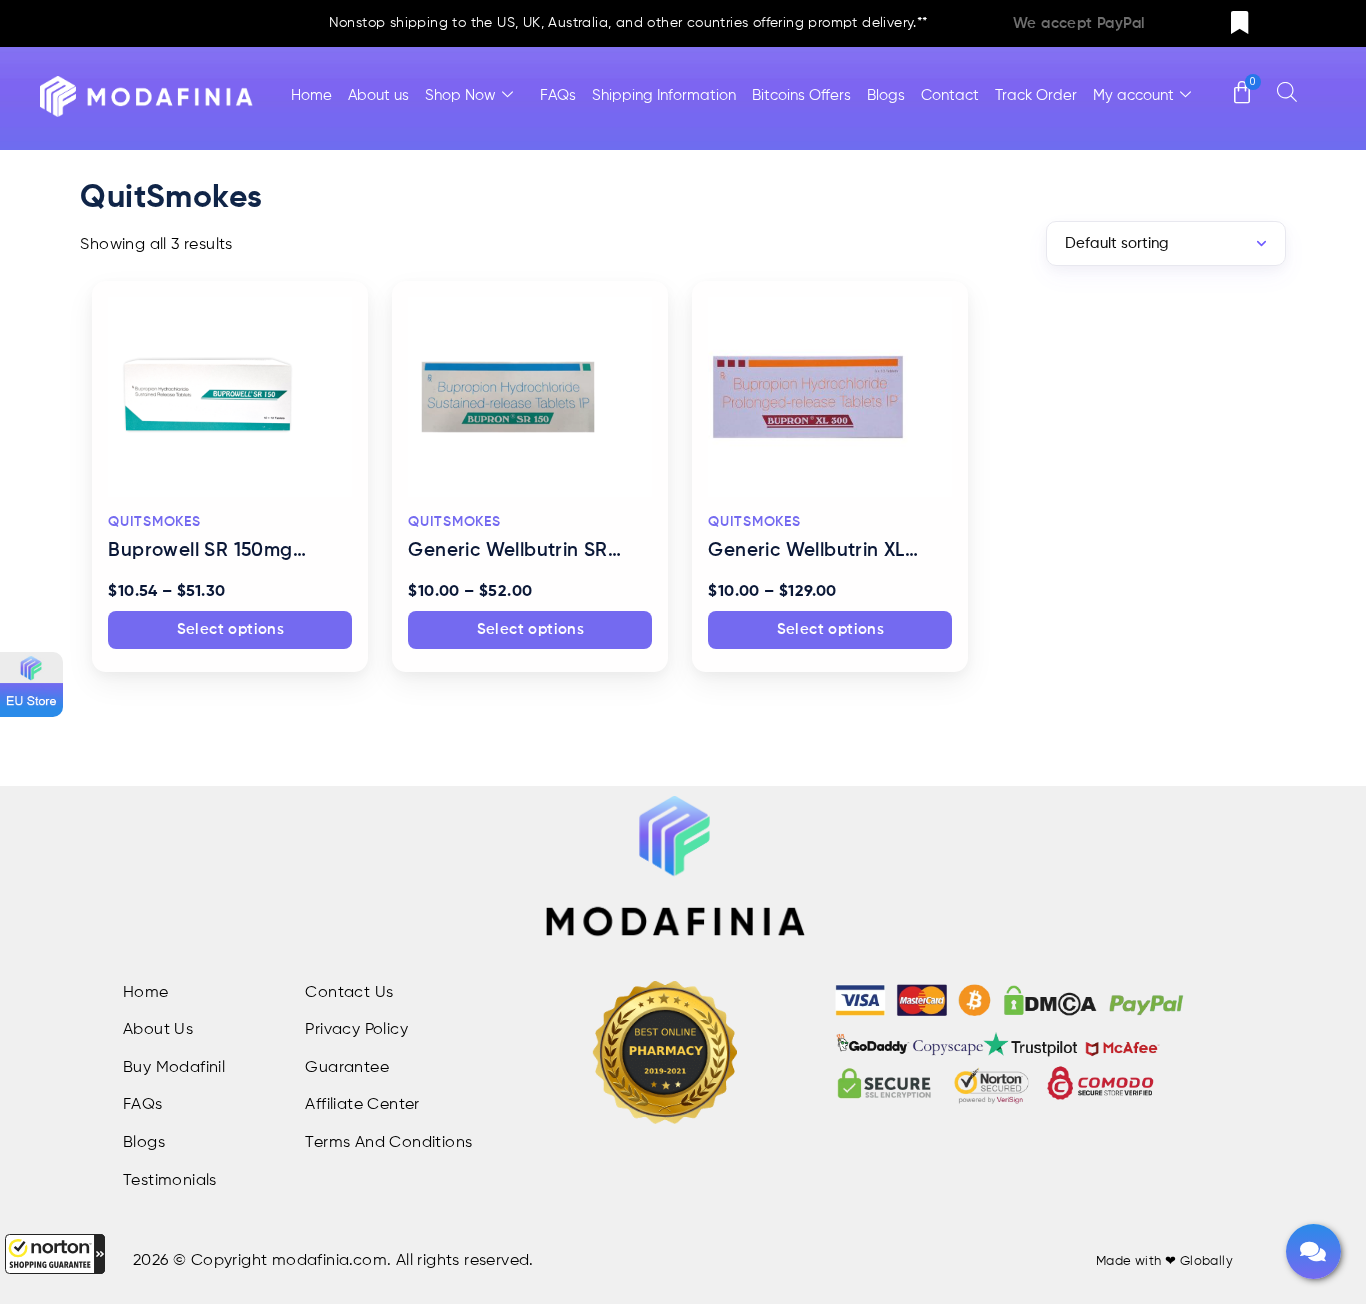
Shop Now (460, 95)
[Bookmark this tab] (1240, 23)
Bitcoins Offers (801, 95)
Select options (231, 629)
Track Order (1036, 95)
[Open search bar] (1287, 91)
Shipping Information (664, 95)
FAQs (558, 95)
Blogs (886, 95)
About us (378, 95)
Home (311, 95)
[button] (55, 1254)
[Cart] (1242, 83)
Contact (950, 95)
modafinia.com (329, 1261)
